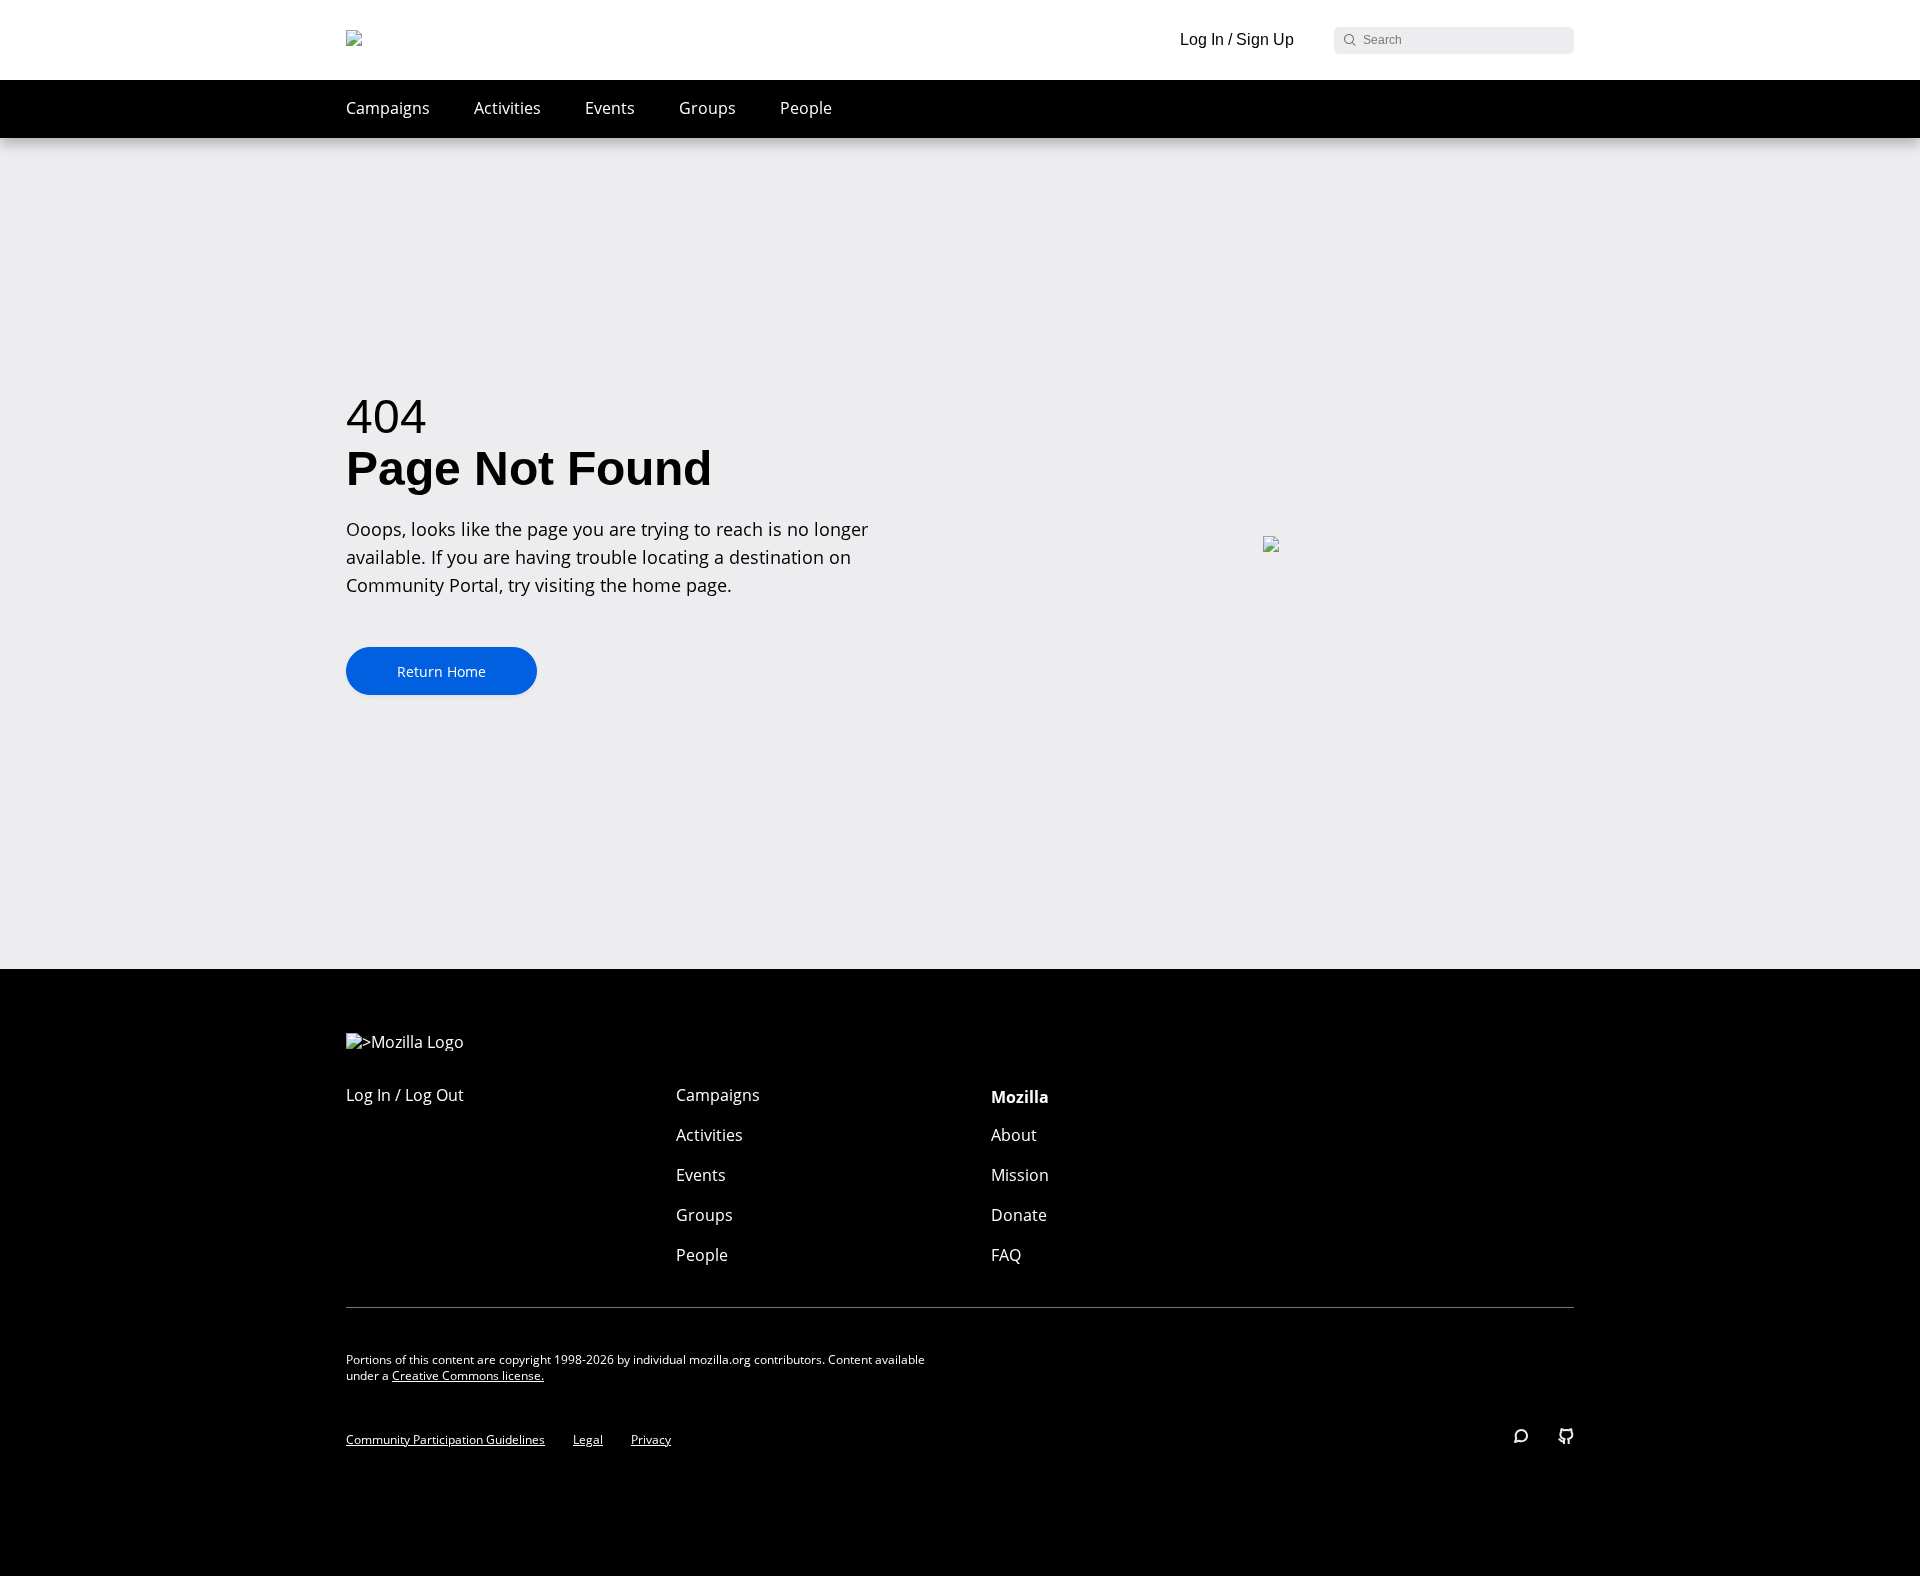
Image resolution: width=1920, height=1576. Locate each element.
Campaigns (388, 108)
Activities (507, 108)
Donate (1019, 1215)
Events (610, 108)
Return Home (441, 671)
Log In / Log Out (405, 1095)
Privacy (651, 1440)
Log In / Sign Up (1237, 39)
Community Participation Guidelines (445, 1440)
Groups (707, 108)
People (806, 108)
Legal (588, 1440)
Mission (1020, 1175)
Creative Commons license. (468, 1375)
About (1014, 1135)
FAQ (1006, 1255)
